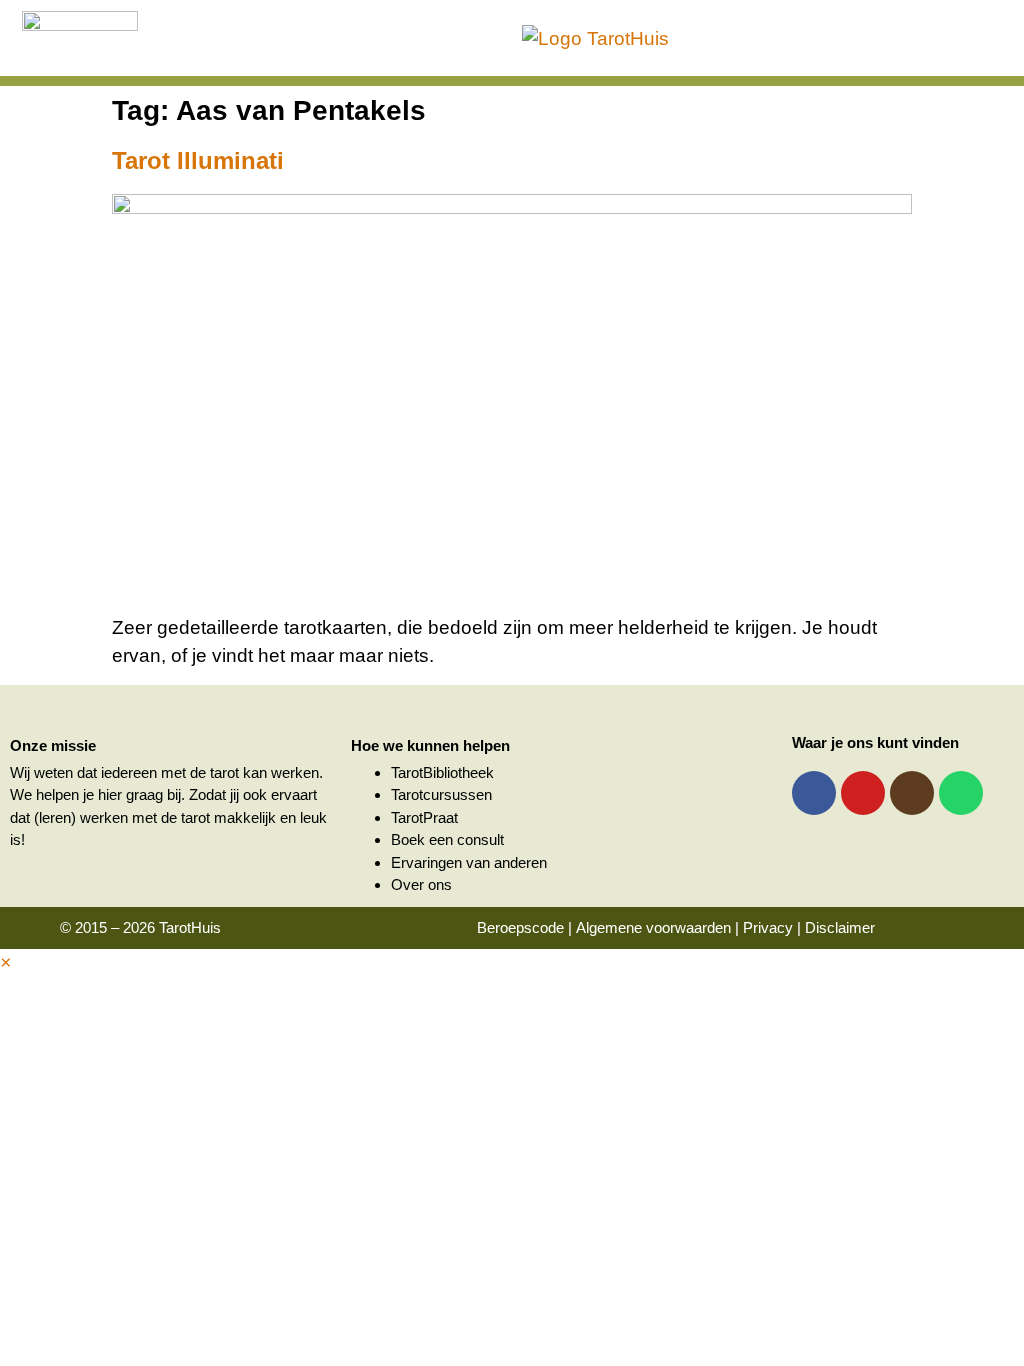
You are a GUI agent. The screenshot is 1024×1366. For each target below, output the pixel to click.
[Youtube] (863, 793)
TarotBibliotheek (442, 772)
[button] (5, 962)
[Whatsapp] (961, 793)
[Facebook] (814, 793)
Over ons (421, 884)
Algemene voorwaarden (653, 927)
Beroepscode (520, 927)
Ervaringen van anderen (469, 862)
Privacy (768, 927)
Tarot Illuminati (198, 160)
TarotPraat (424, 817)
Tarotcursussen (441, 794)
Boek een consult (447, 839)
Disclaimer (840, 927)
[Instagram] (912, 793)
